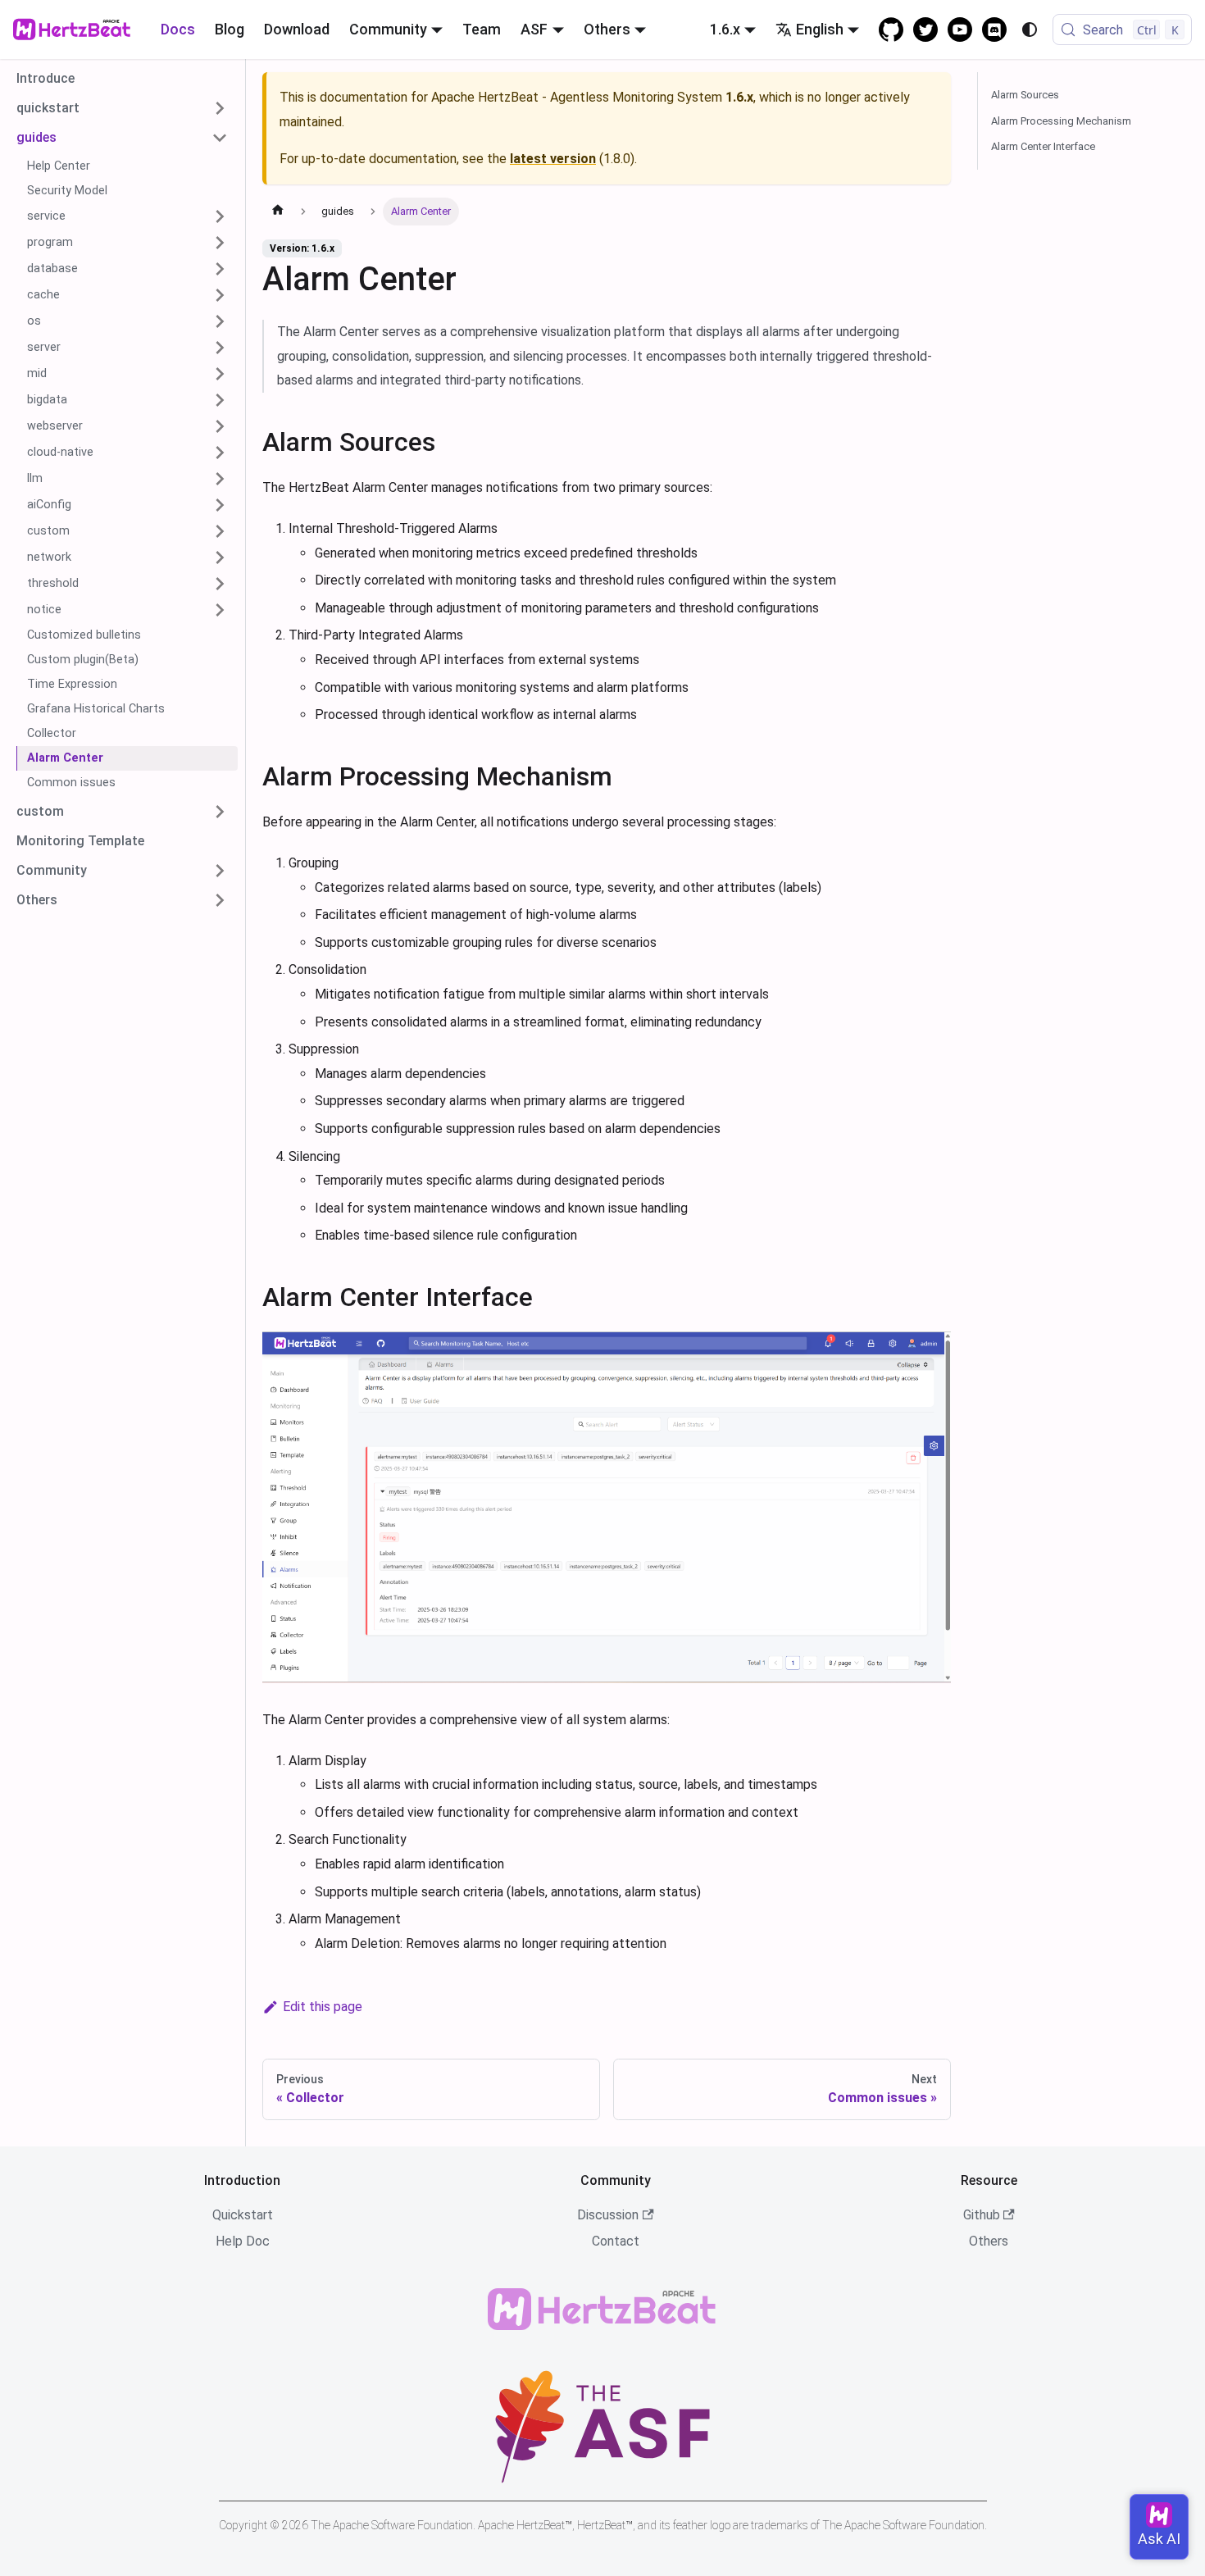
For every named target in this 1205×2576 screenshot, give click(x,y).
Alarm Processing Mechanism (1061, 121)
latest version (553, 159)
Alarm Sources (1025, 95)
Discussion (608, 2215)
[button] (122, 108)
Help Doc (243, 2241)
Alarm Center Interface (1043, 146)
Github (982, 2215)
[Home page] (278, 212)
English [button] (820, 29)
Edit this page (323, 2007)
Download (297, 29)
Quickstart (243, 2215)
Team (482, 29)
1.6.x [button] (725, 29)
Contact (616, 2241)
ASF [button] (534, 29)
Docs (178, 29)
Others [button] (607, 29)
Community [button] (388, 29)
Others (989, 2241)
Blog (230, 29)
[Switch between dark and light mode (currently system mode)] (1030, 30)
